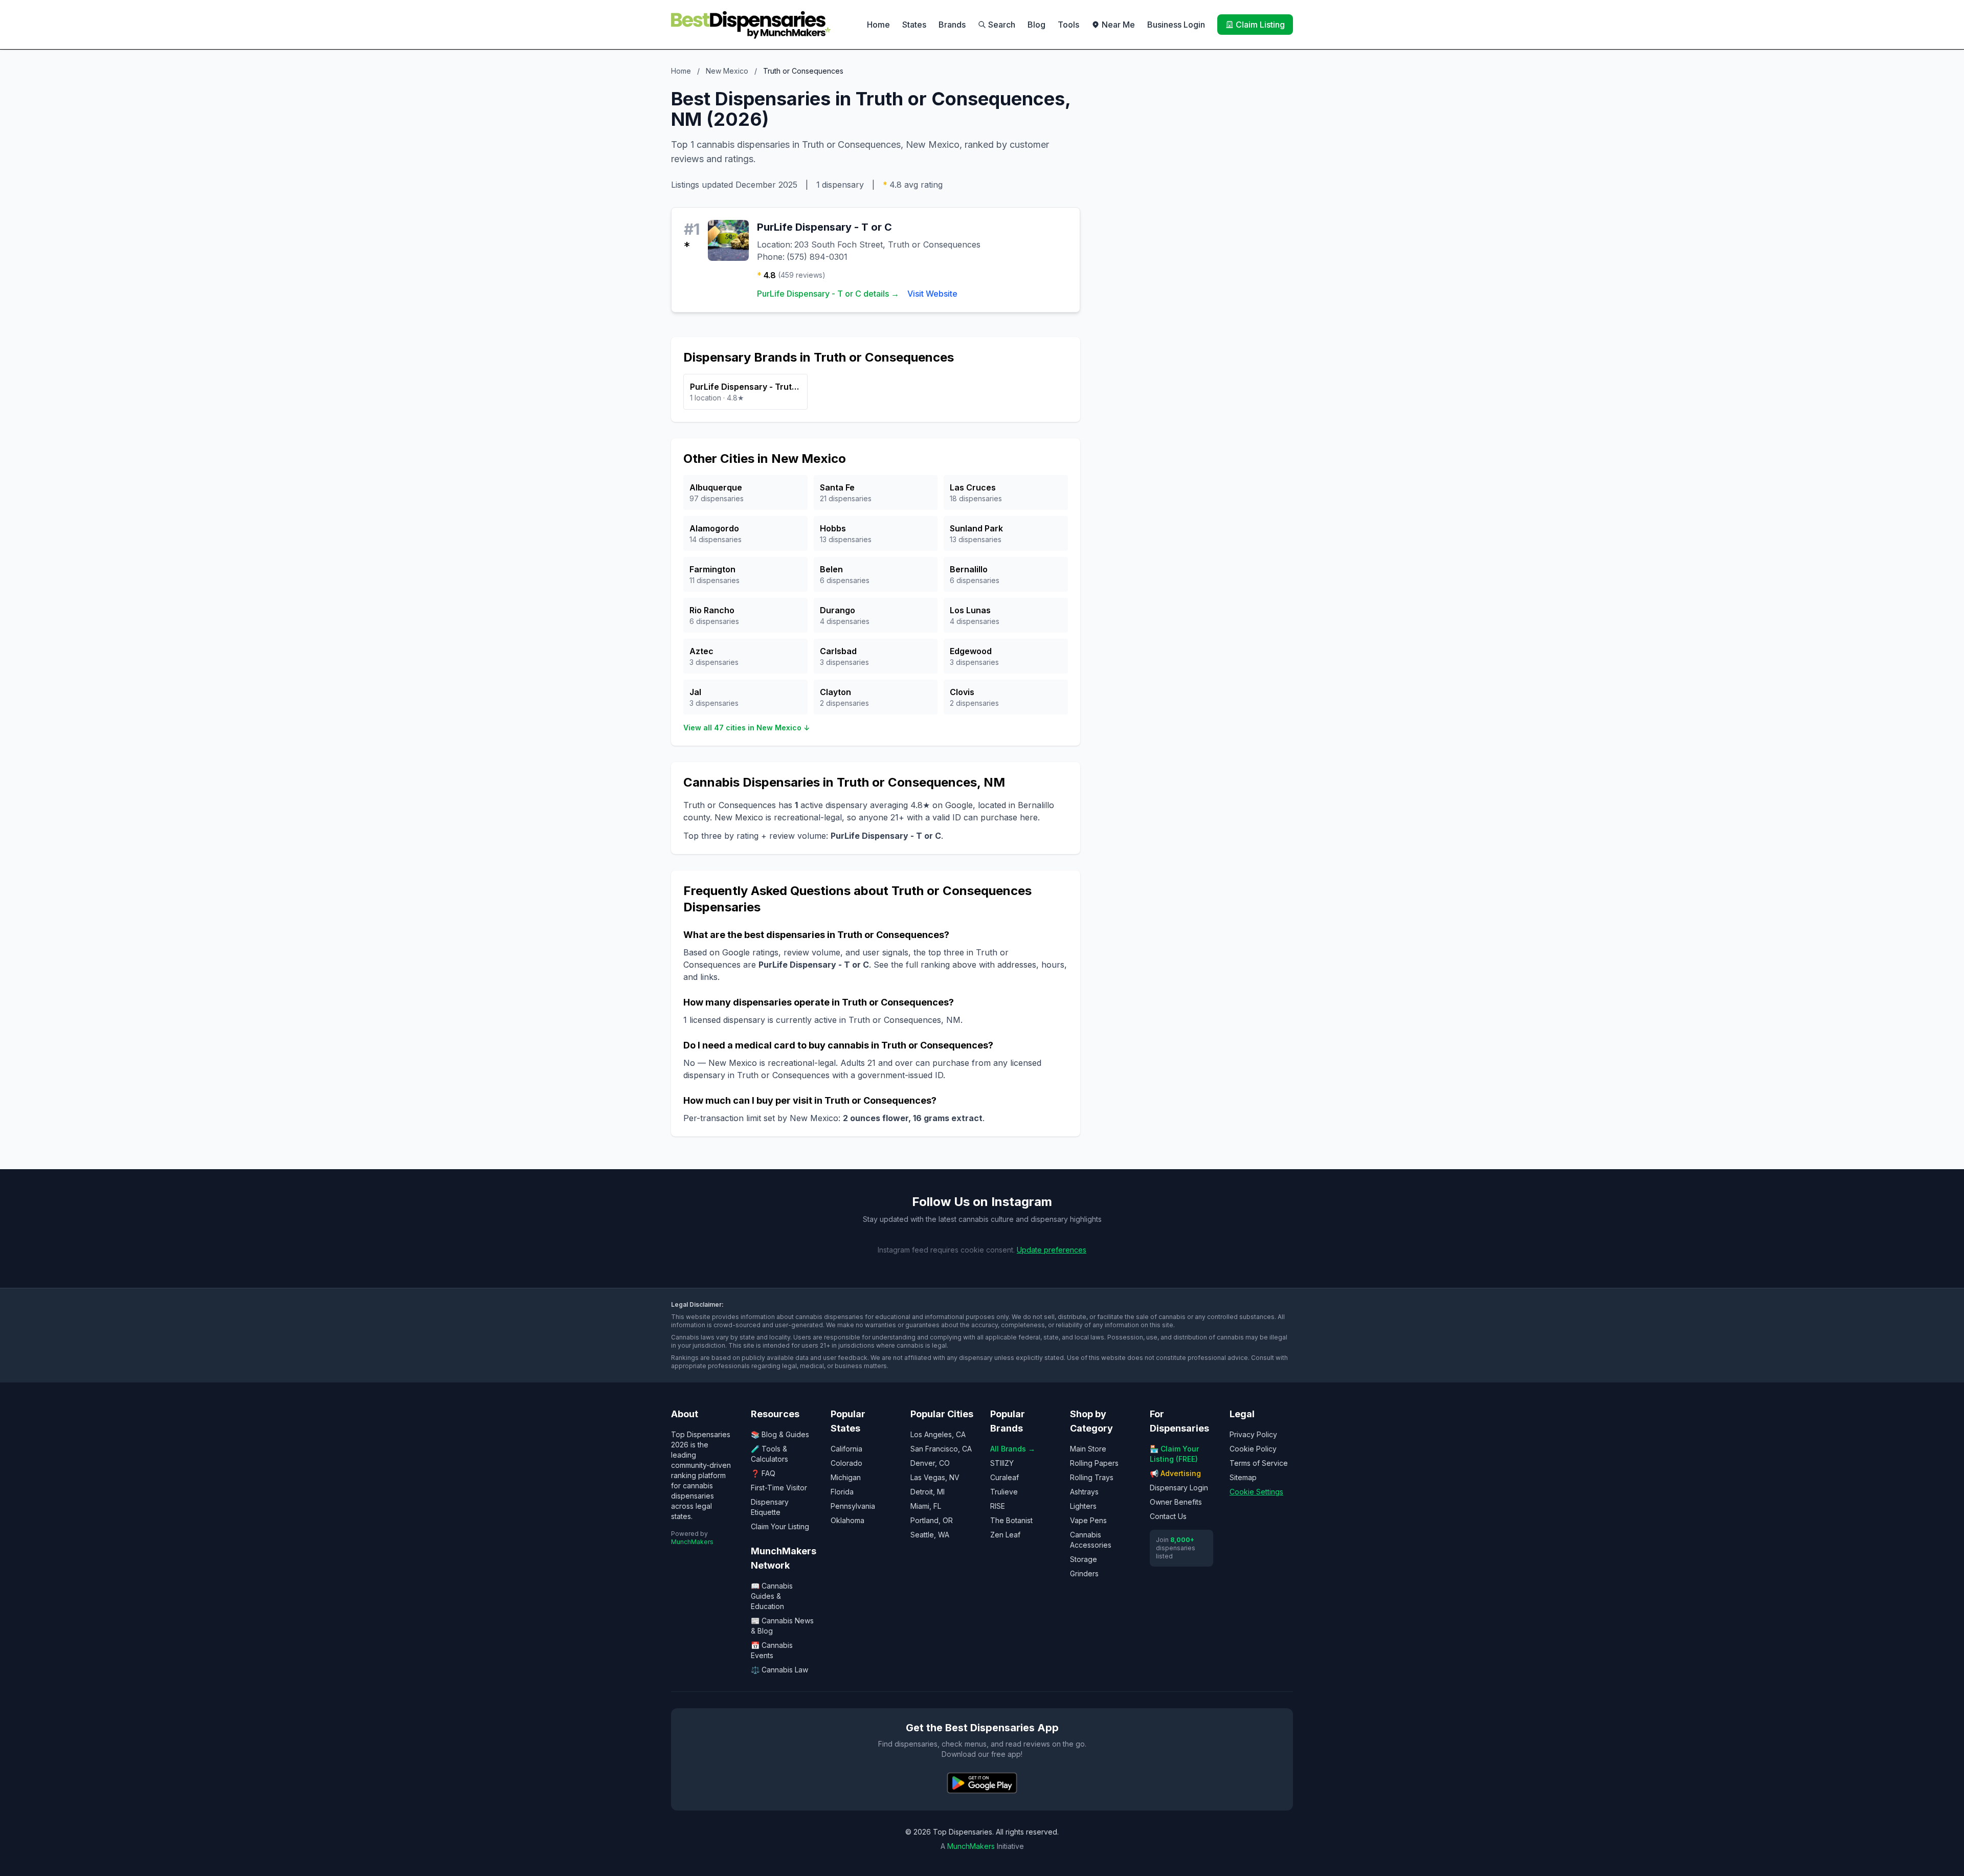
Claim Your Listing (780, 1526)
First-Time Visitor (779, 1488)
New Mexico (727, 71)
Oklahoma (847, 1520)
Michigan (846, 1477)
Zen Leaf (1005, 1535)
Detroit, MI (928, 1492)
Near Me (1118, 25)
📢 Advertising (1175, 1473)
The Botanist (1011, 1520)
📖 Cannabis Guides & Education (772, 1596)
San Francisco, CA (941, 1449)
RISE (998, 1506)
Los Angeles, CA (938, 1434)
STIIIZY (1002, 1463)
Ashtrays (1084, 1492)
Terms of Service (1259, 1463)
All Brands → (1013, 1449)
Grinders (1084, 1573)
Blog (1036, 25)
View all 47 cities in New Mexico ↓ (746, 728)
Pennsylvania (853, 1506)
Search (1002, 25)
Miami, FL (926, 1506)
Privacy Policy (1253, 1434)
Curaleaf (1005, 1477)
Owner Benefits (1176, 1502)
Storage (1084, 1559)
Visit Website (932, 294)
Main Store (1088, 1449)
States (914, 25)
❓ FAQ (763, 1473)
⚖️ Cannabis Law (779, 1670)
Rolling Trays (1092, 1477)
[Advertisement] (1195, 160)
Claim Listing (1260, 25)
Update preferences (1052, 1250)
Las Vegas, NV (935, 1477)
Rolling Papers (1094, 1463)
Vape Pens (1088, 1520)
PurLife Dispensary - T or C (824, 227)
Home (878, 25)
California (846, 1449)
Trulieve (1004, 1492)
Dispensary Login (1179, 1488)
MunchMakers (692, 1542)
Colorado (846, 1463)
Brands (952, 25)
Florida (842, 1492)
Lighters (1083, 1506)
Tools (1068, 25)
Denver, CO (930, 1463)
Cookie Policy (1253, 1449)
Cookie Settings (1256, 1492)
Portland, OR (932, 1520)
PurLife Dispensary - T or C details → (828, 294)
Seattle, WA (930, 1535)
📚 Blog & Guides (780, 1434)
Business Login (1176, 25)
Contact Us (1168, 1516)
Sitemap (1243, 1477)
